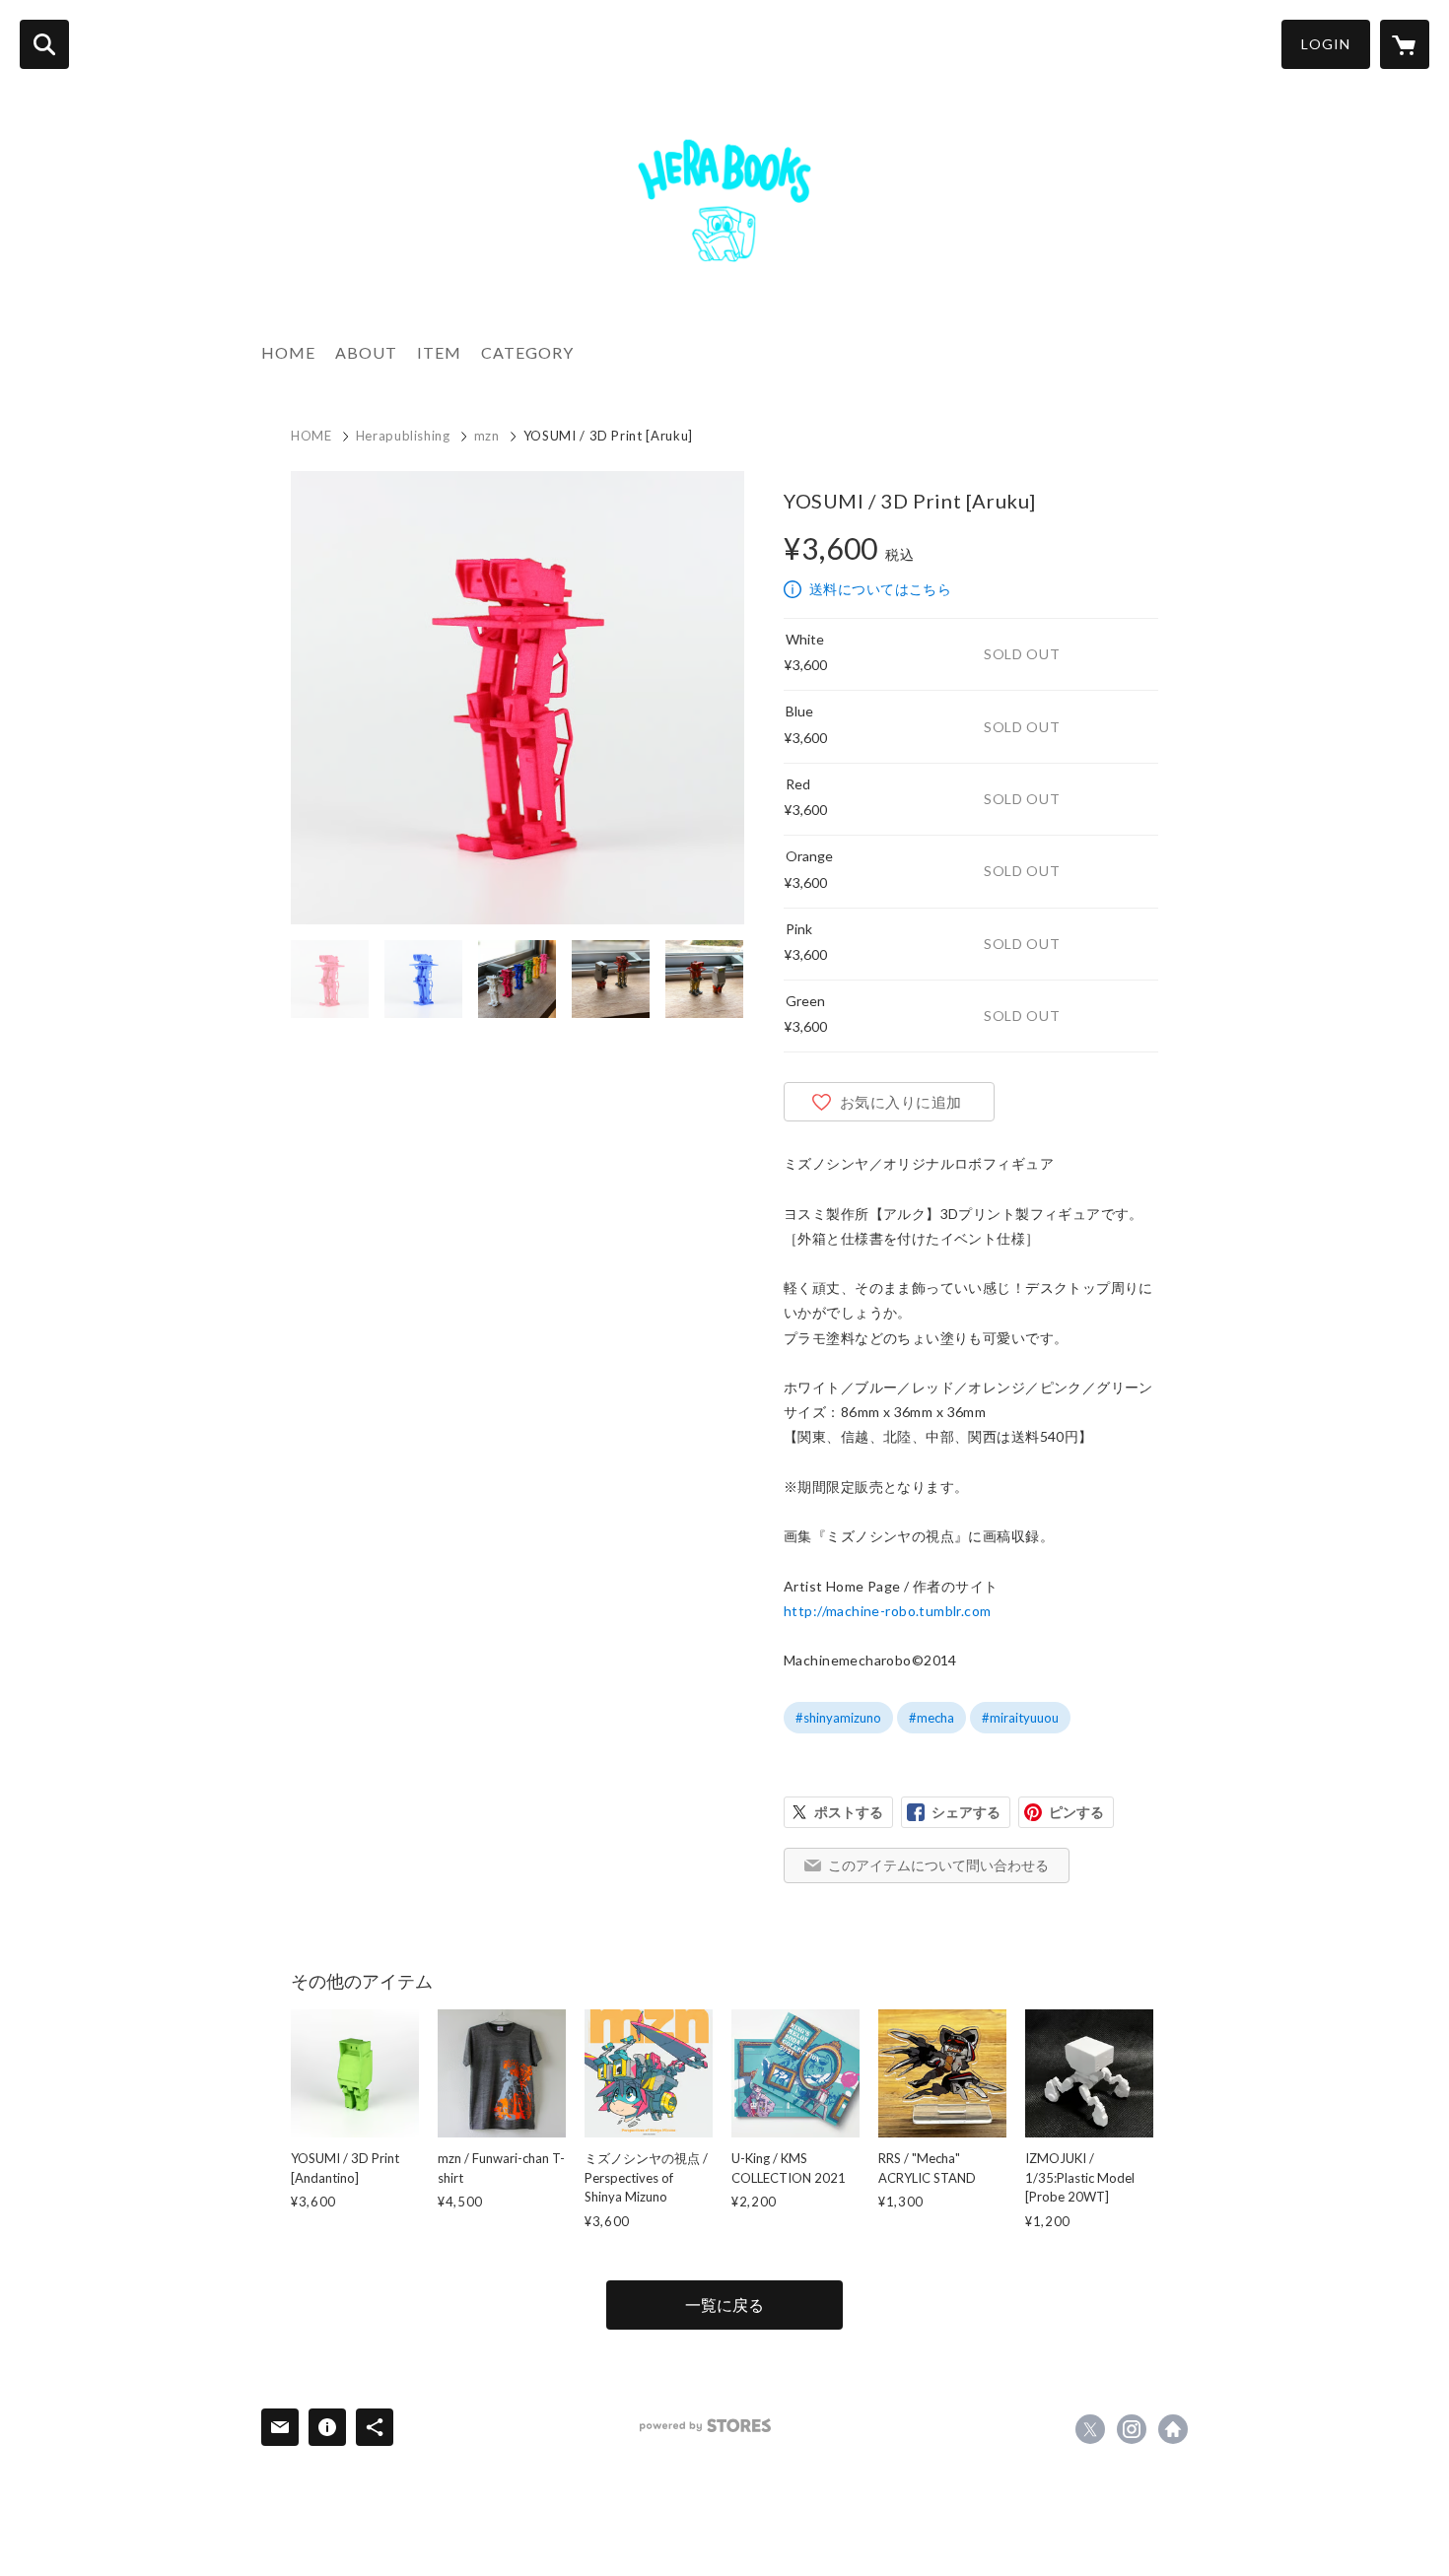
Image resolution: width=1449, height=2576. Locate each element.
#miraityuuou (1020, 1718)
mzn (487, 436)
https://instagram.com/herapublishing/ (1132, 2429)
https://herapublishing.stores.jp (1173, 2429)
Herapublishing (403, 436)
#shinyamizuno (838, 1718)
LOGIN (1326, 44)
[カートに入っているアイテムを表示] (1405, 44)
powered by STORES (705, 2426)
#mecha (931, 1718)
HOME (288, 352)
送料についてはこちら (880, 589)
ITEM (439, 352)
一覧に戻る (724, 2305)
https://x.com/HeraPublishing (1090, 2429)
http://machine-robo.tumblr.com (888, 1611)
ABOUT (366, 352)
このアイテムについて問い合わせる (938, 1865)
